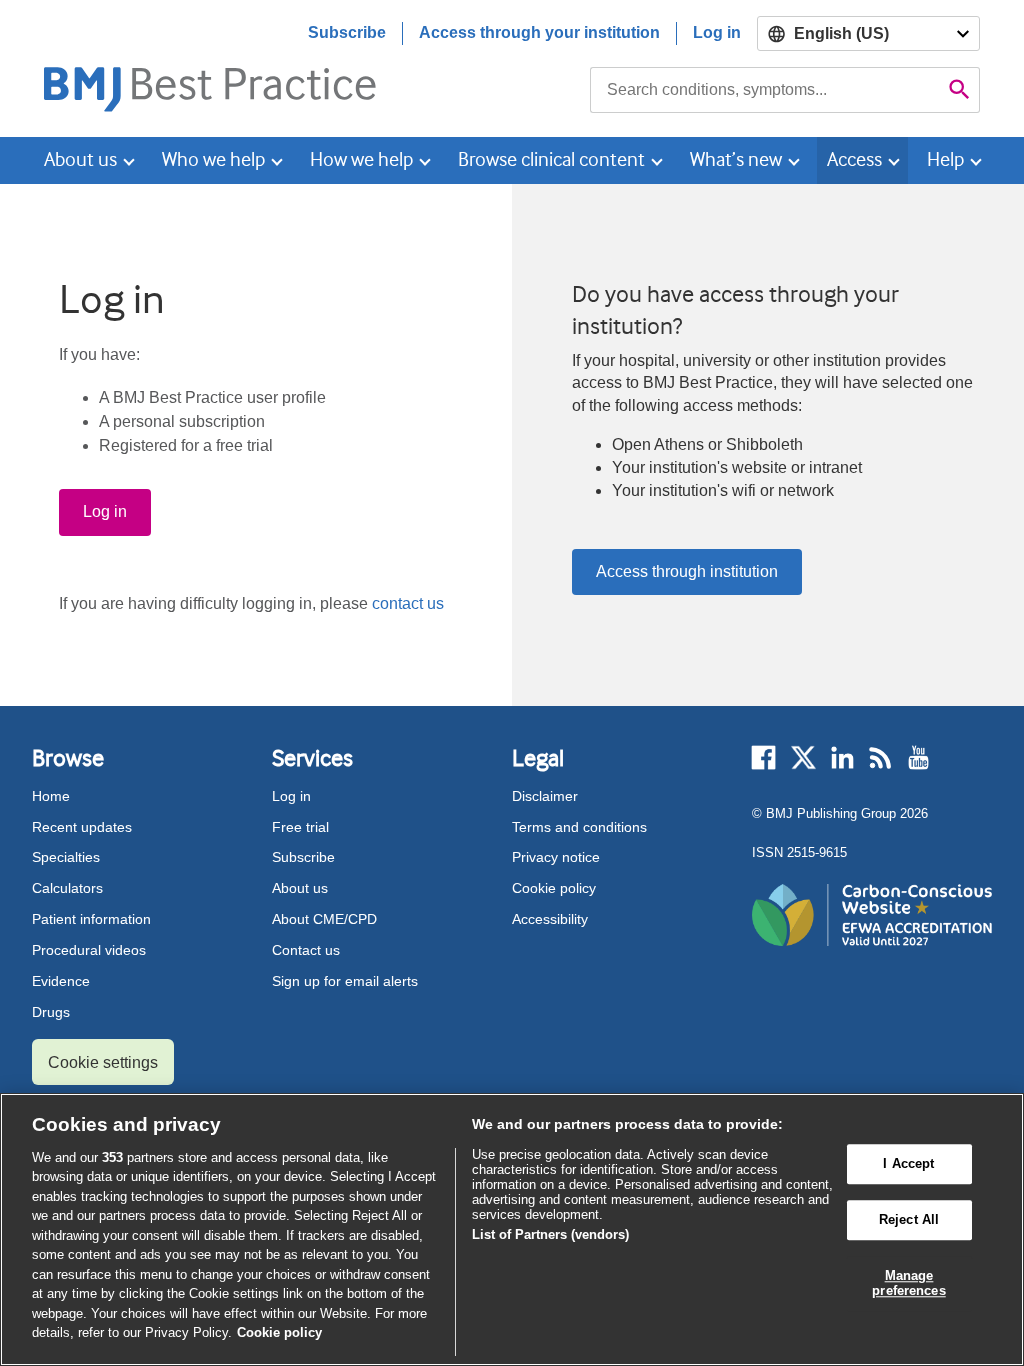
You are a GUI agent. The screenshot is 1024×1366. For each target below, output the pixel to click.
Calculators (67, 888)
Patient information (91, 919)
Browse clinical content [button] (551, 159)
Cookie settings (103, 1062)
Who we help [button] (213, 159)
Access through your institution (539, 32)
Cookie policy (554, 888)
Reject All (909, 1219)
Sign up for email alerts (345, 981)
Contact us (306, 950)
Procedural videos (89, 950)
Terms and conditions (579, 827)
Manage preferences (908, 1283)
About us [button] (80, 159)
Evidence (61, 981)
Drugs (51, 1012)
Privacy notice (556, 857)
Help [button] (945, 159)
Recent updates (82, 827)
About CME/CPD (324, 919)
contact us (408, 603)
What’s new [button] (736, 159)
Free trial (300, 827)
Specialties (66, 857)
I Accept (908, 1164)
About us (300, 888)
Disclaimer (545, 796)
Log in (717, 32)
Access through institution (687, 571)
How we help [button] (361, 159)
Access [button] (854, 159)
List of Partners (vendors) (550, 1234)
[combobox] (765, 90)
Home (51, 796)
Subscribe (347, 32)
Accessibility (550, 919)
